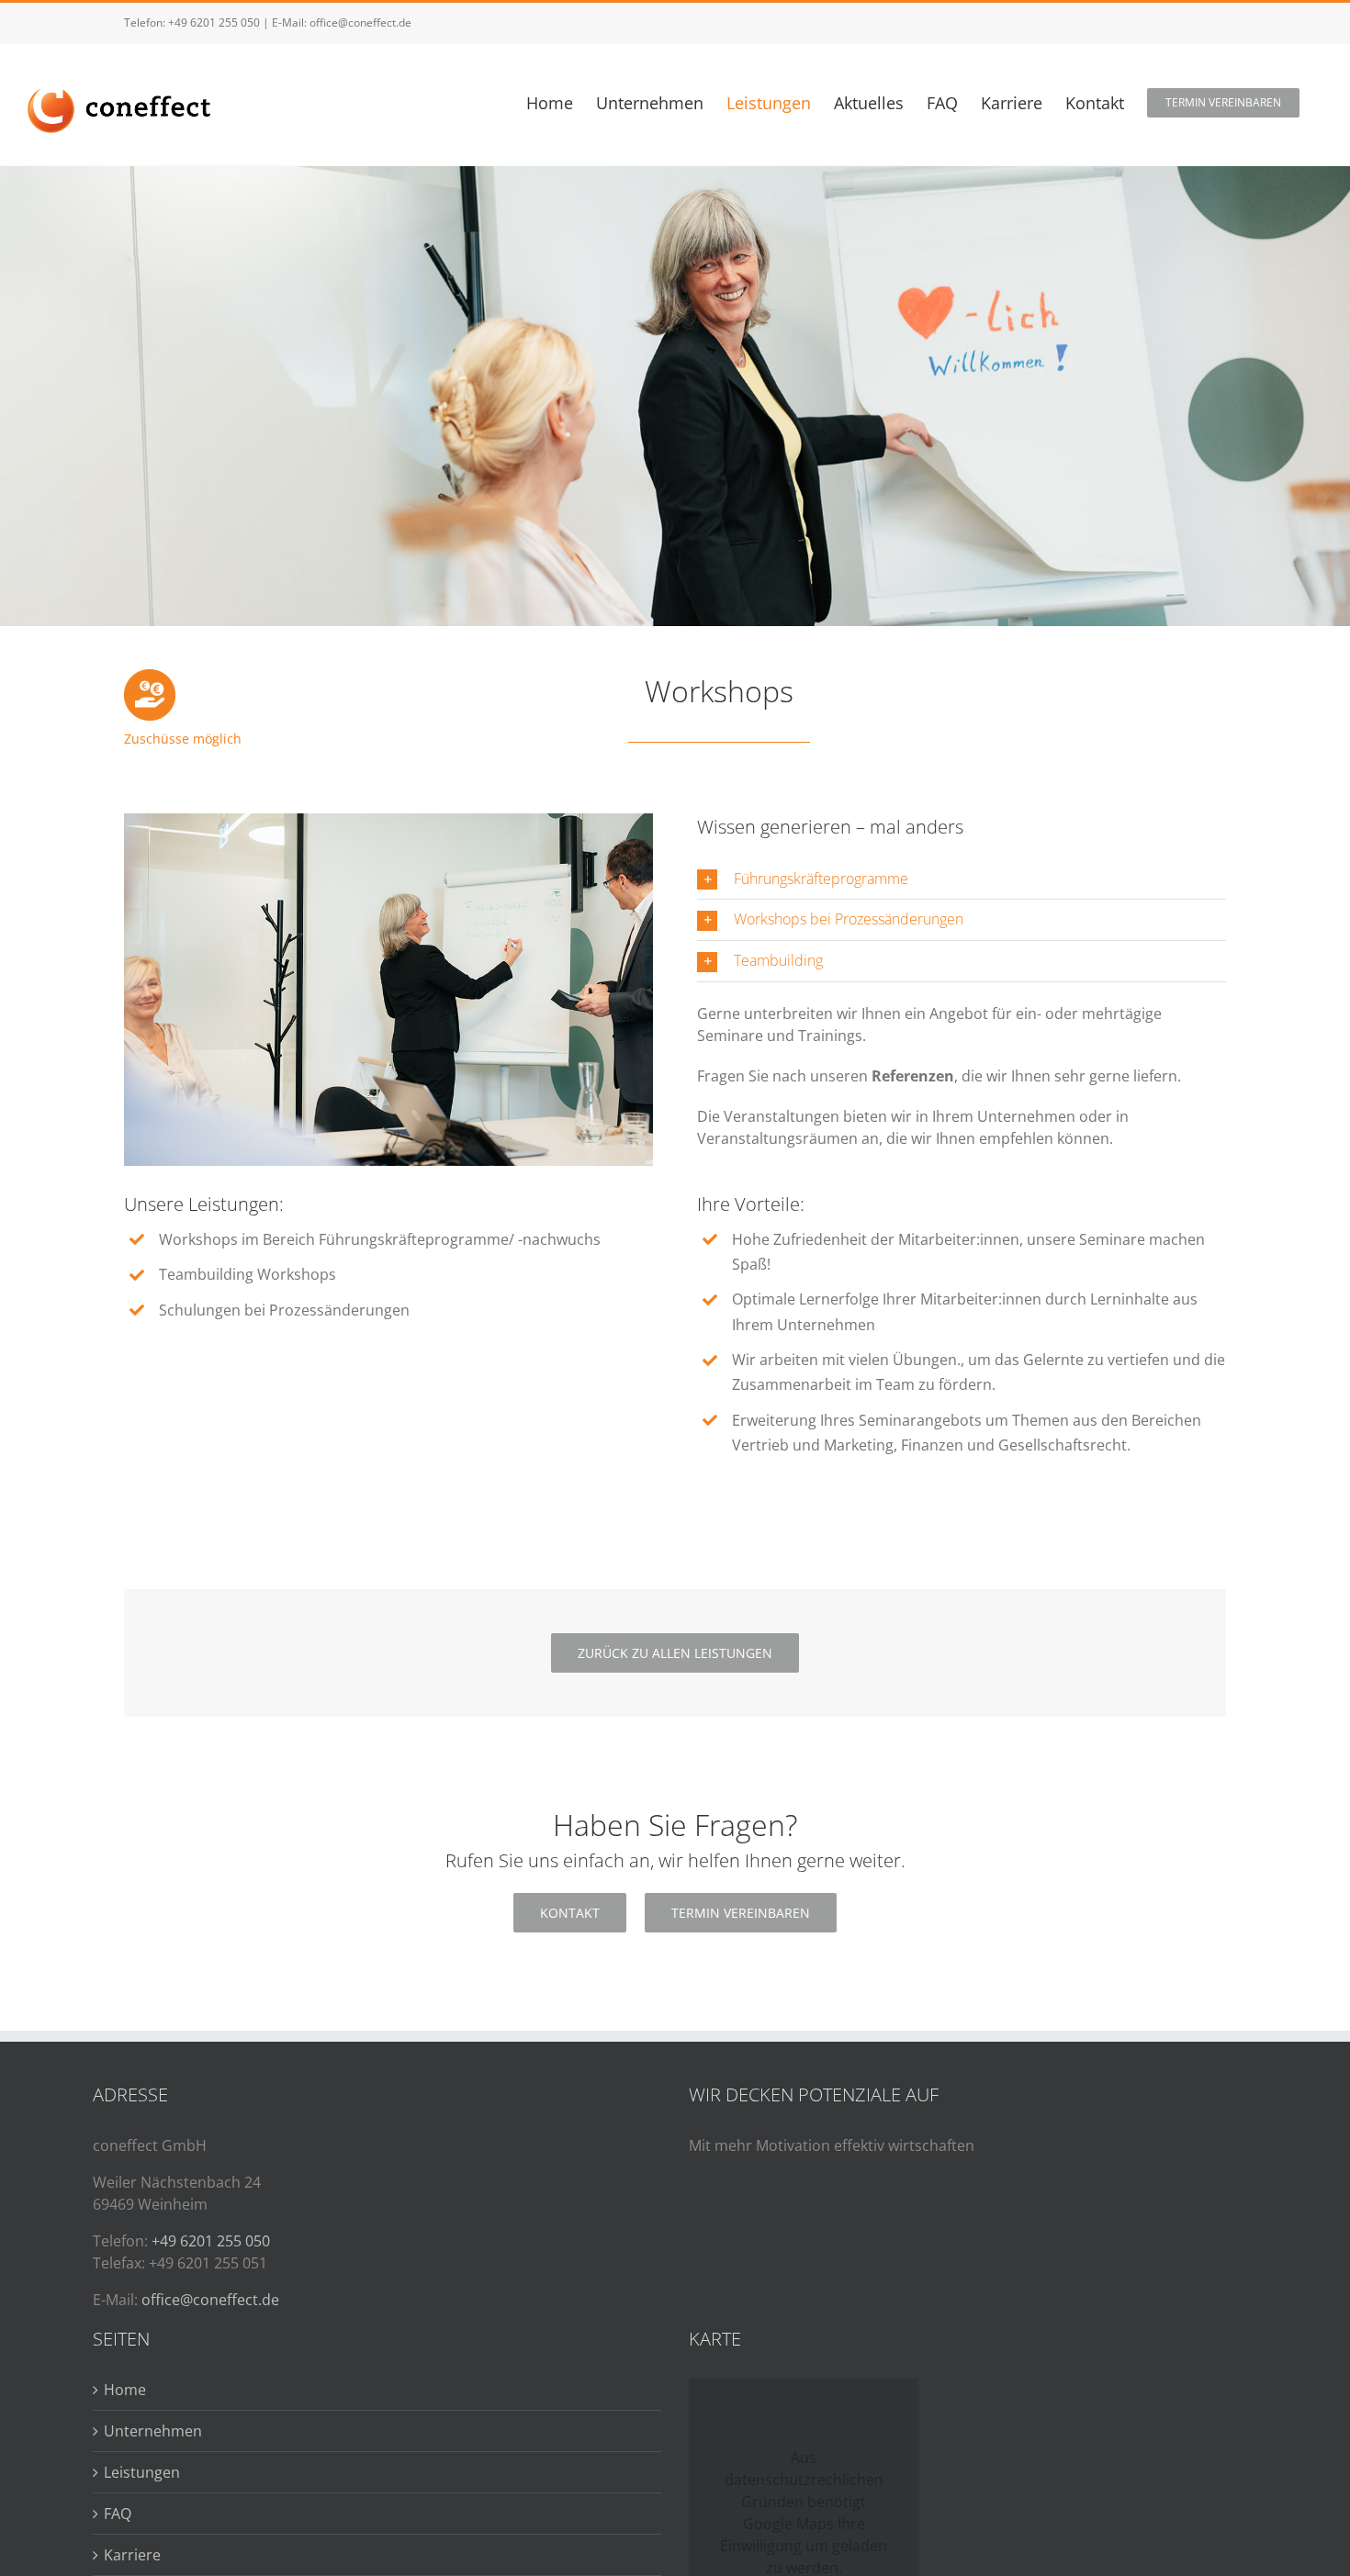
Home (125, 2390)
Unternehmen (153, 2431)
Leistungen (142, 2472)
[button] (962, 879)
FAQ (118, 2514)
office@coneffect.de (360, 22)
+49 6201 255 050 (214, 22)
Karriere (132, 2555)
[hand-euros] (150, 677)
